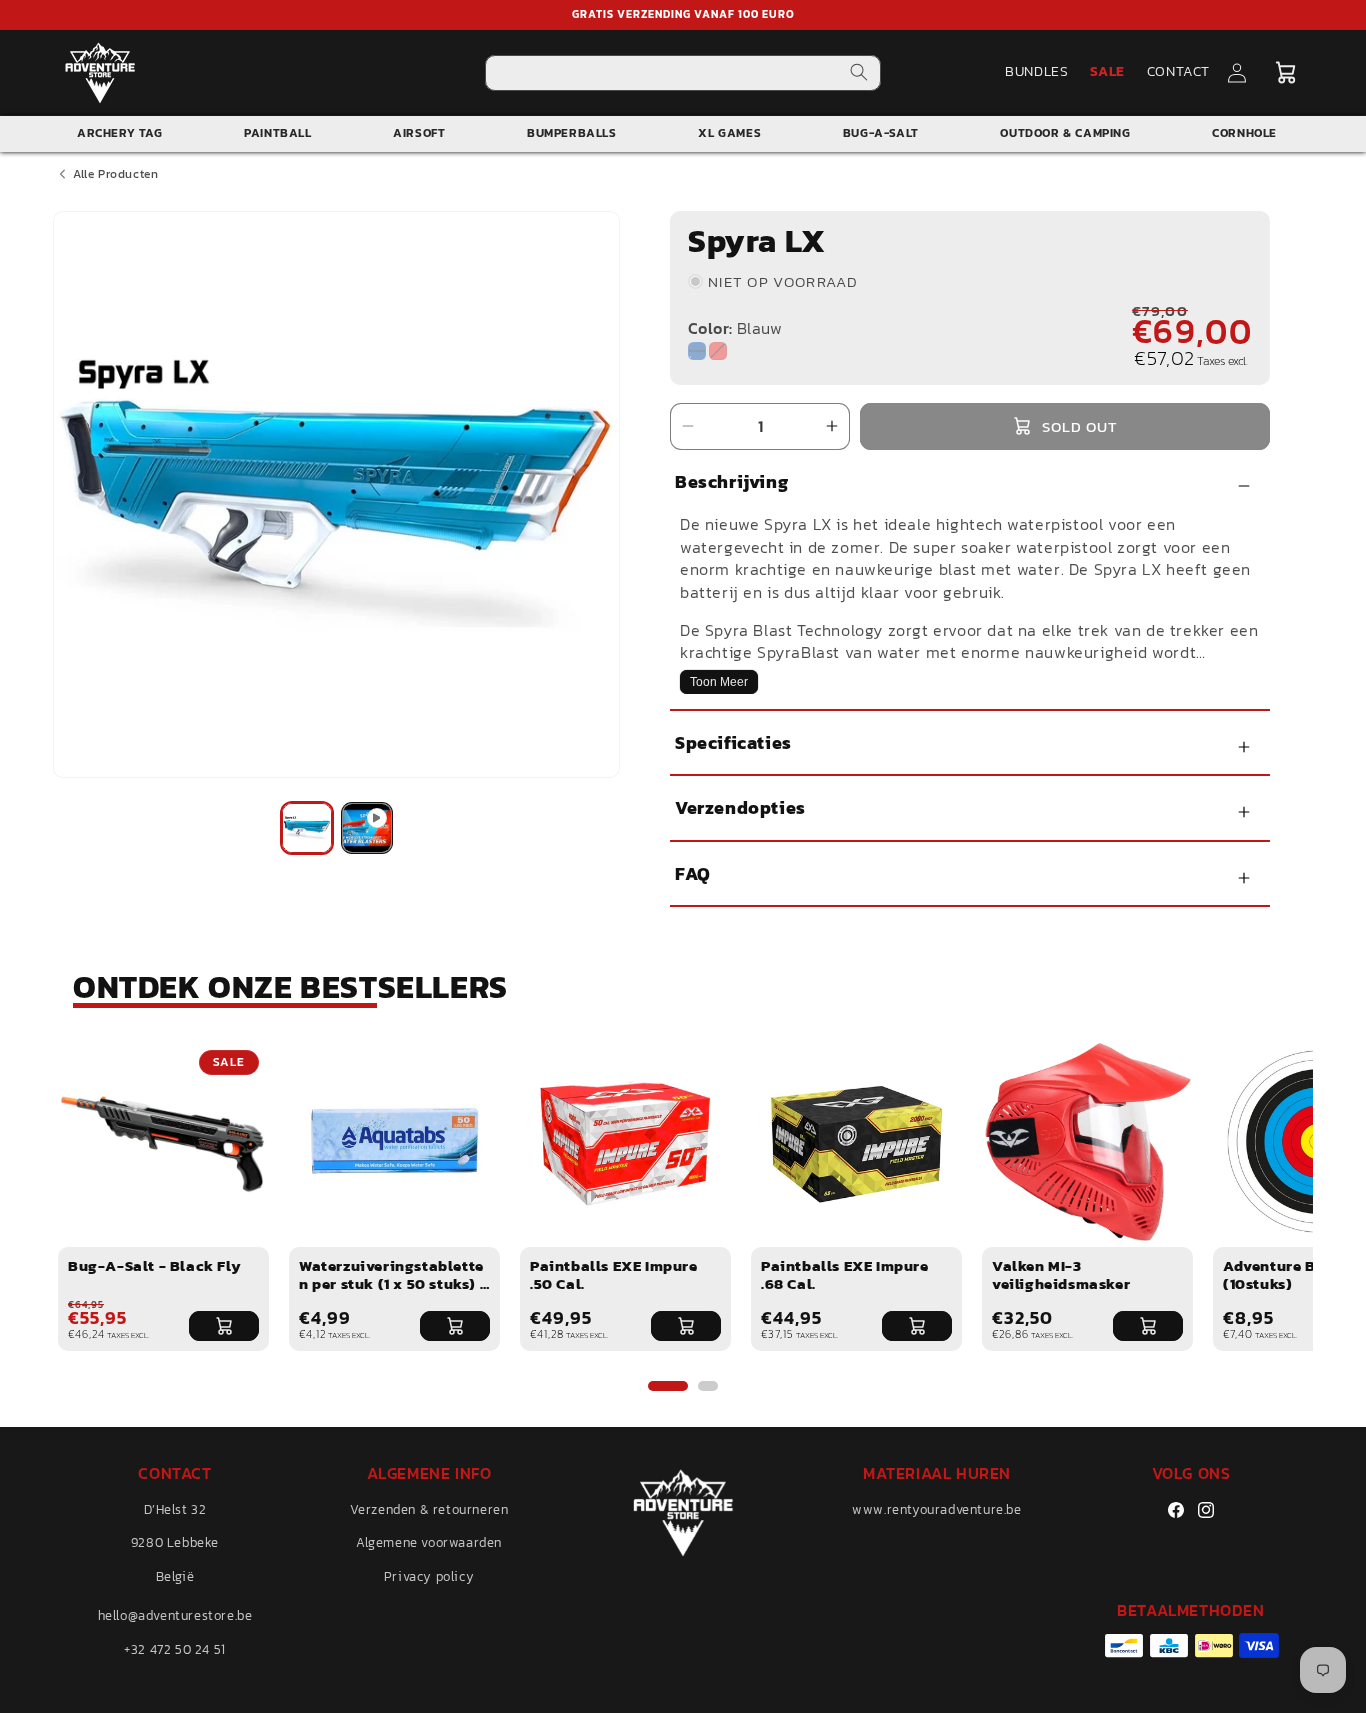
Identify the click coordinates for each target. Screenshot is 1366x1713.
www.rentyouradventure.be (936, 1509)
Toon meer (719, 682)
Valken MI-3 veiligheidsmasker (1061, 1274)
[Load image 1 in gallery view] (307, 828)
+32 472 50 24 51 (175, 1649)
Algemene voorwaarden (429, 1543)
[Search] (859, 72)
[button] (1286, 73)
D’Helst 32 (175, 1509)
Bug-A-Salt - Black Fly (154, 1265)
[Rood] (718, 351)
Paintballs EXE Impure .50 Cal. (614, 1274)
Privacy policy (429, 1576)
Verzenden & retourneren (429, 1509)
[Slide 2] (708, 1386)
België (175, 1576)
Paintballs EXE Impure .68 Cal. (845, 1274)
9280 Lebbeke (175, 1543)
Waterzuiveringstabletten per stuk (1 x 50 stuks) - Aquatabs (393, 1283)
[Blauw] (697, 351)
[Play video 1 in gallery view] (367, 828)
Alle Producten (115, 174)
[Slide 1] (668, 1386)
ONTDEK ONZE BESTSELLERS (290, 987)
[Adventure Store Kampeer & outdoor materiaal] (100, 72)
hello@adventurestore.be (175, 1615)
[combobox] (683, 73)
